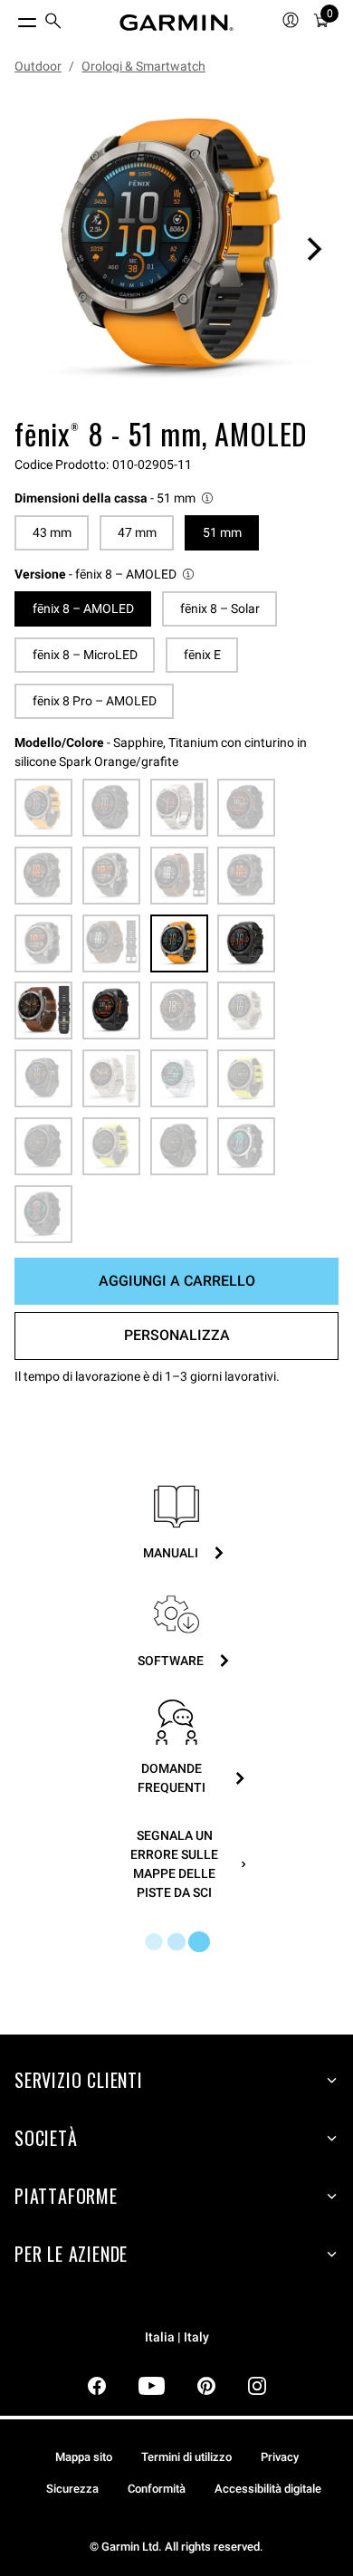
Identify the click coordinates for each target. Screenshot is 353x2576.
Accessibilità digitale (268, 2489)
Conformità (157, 2489)
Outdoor (38, 66)
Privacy (280, 2457)
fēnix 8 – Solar (220, 608)
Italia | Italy (177, 2337)
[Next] (314, 249)
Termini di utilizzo (186, 2457)
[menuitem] (53, 23)
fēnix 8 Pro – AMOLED (95, 701)
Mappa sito (84, 2457)
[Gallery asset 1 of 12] (176, 249)
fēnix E (202, 655)
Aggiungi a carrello (177, 1281)
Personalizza (177, 1335)
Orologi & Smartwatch (143, 66)
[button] (115, 498)
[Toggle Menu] (11, 18)
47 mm (137, 532)
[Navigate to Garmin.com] (176, 23)
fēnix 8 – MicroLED (85, 655)
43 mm (52, 532)
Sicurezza (72, 2489)
